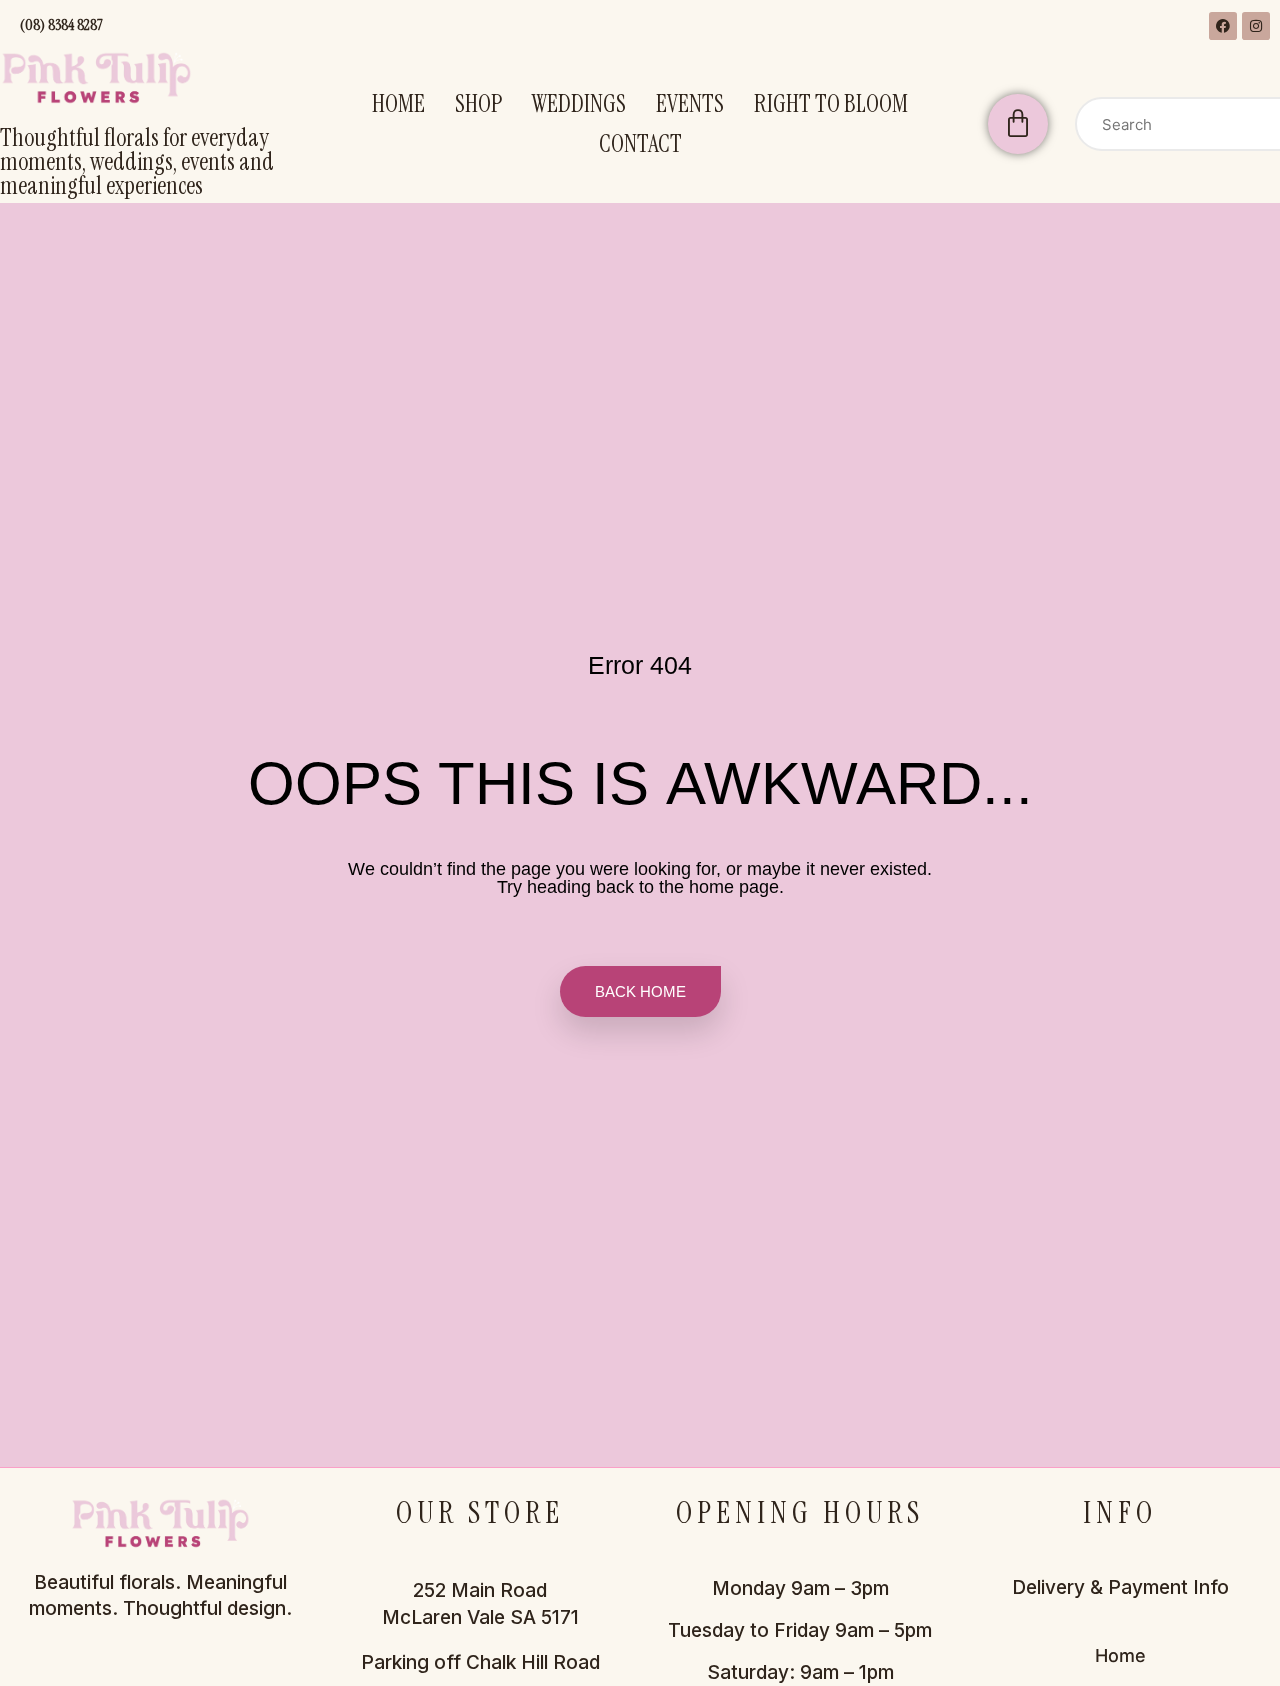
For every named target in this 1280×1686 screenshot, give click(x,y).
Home (398, 103)
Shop (478, 103)
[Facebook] (1223, 26)
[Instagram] (1256, 26)
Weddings (579, 103)
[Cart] (1018, 124)
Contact (640, 143)
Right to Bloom (831, 103)
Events (690, 103)
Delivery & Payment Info (1120, 1587)
